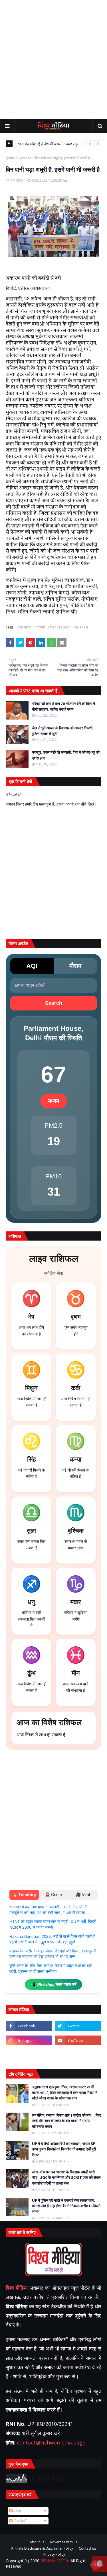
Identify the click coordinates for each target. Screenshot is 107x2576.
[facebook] (29, 2026)
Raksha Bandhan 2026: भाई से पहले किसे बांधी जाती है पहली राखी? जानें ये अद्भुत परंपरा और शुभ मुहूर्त (52, 1939)
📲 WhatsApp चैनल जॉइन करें (53, 1984)
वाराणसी (40, 627)
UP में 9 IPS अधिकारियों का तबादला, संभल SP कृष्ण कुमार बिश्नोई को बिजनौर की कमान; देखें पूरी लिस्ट (64, 2149)
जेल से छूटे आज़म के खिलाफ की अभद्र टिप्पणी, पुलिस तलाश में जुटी (63, 731)
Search (54, 1003)
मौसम (75, 966)
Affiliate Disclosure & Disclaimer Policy (42, 2548)
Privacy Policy (54, 2555)
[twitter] (78, 2026)
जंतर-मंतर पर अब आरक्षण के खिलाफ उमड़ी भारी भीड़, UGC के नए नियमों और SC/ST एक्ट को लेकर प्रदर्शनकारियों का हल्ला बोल (66, 2178)
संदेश (17, 2511)
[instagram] (29, 2040)
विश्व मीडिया (17, 180)
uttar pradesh (59, 627)
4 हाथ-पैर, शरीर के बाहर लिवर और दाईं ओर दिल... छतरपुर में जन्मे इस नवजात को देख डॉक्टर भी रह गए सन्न (53, 1954)
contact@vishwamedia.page (51, 2442)
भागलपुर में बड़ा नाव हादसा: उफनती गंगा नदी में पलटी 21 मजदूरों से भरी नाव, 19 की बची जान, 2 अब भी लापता (49, 1910)
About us (37, 2542)
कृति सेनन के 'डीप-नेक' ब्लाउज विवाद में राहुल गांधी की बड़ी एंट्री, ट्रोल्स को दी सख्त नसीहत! (51, 1968)
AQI (32, 966)
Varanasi (25, 158)
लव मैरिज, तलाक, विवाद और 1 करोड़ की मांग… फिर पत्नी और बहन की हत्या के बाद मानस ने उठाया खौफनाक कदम (66, 2121)
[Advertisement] (53, 59)
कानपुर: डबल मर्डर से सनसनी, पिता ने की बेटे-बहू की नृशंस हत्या (66, 755)
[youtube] (78, 2040)
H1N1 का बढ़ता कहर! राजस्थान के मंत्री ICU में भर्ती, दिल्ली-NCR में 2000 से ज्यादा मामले (53, 1924)
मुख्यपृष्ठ (11, 158)
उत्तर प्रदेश (25, 627)
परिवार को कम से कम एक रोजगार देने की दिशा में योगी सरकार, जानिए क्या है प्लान (63, 706)
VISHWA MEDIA (55, 2561)
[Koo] (29, 2055)
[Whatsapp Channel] (78, 2055)
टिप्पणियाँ (19, 2521)
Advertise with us (64, 2542)
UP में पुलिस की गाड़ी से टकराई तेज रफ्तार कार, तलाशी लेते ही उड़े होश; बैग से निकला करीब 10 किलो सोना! (66, 2206)
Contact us (87, 2548)
